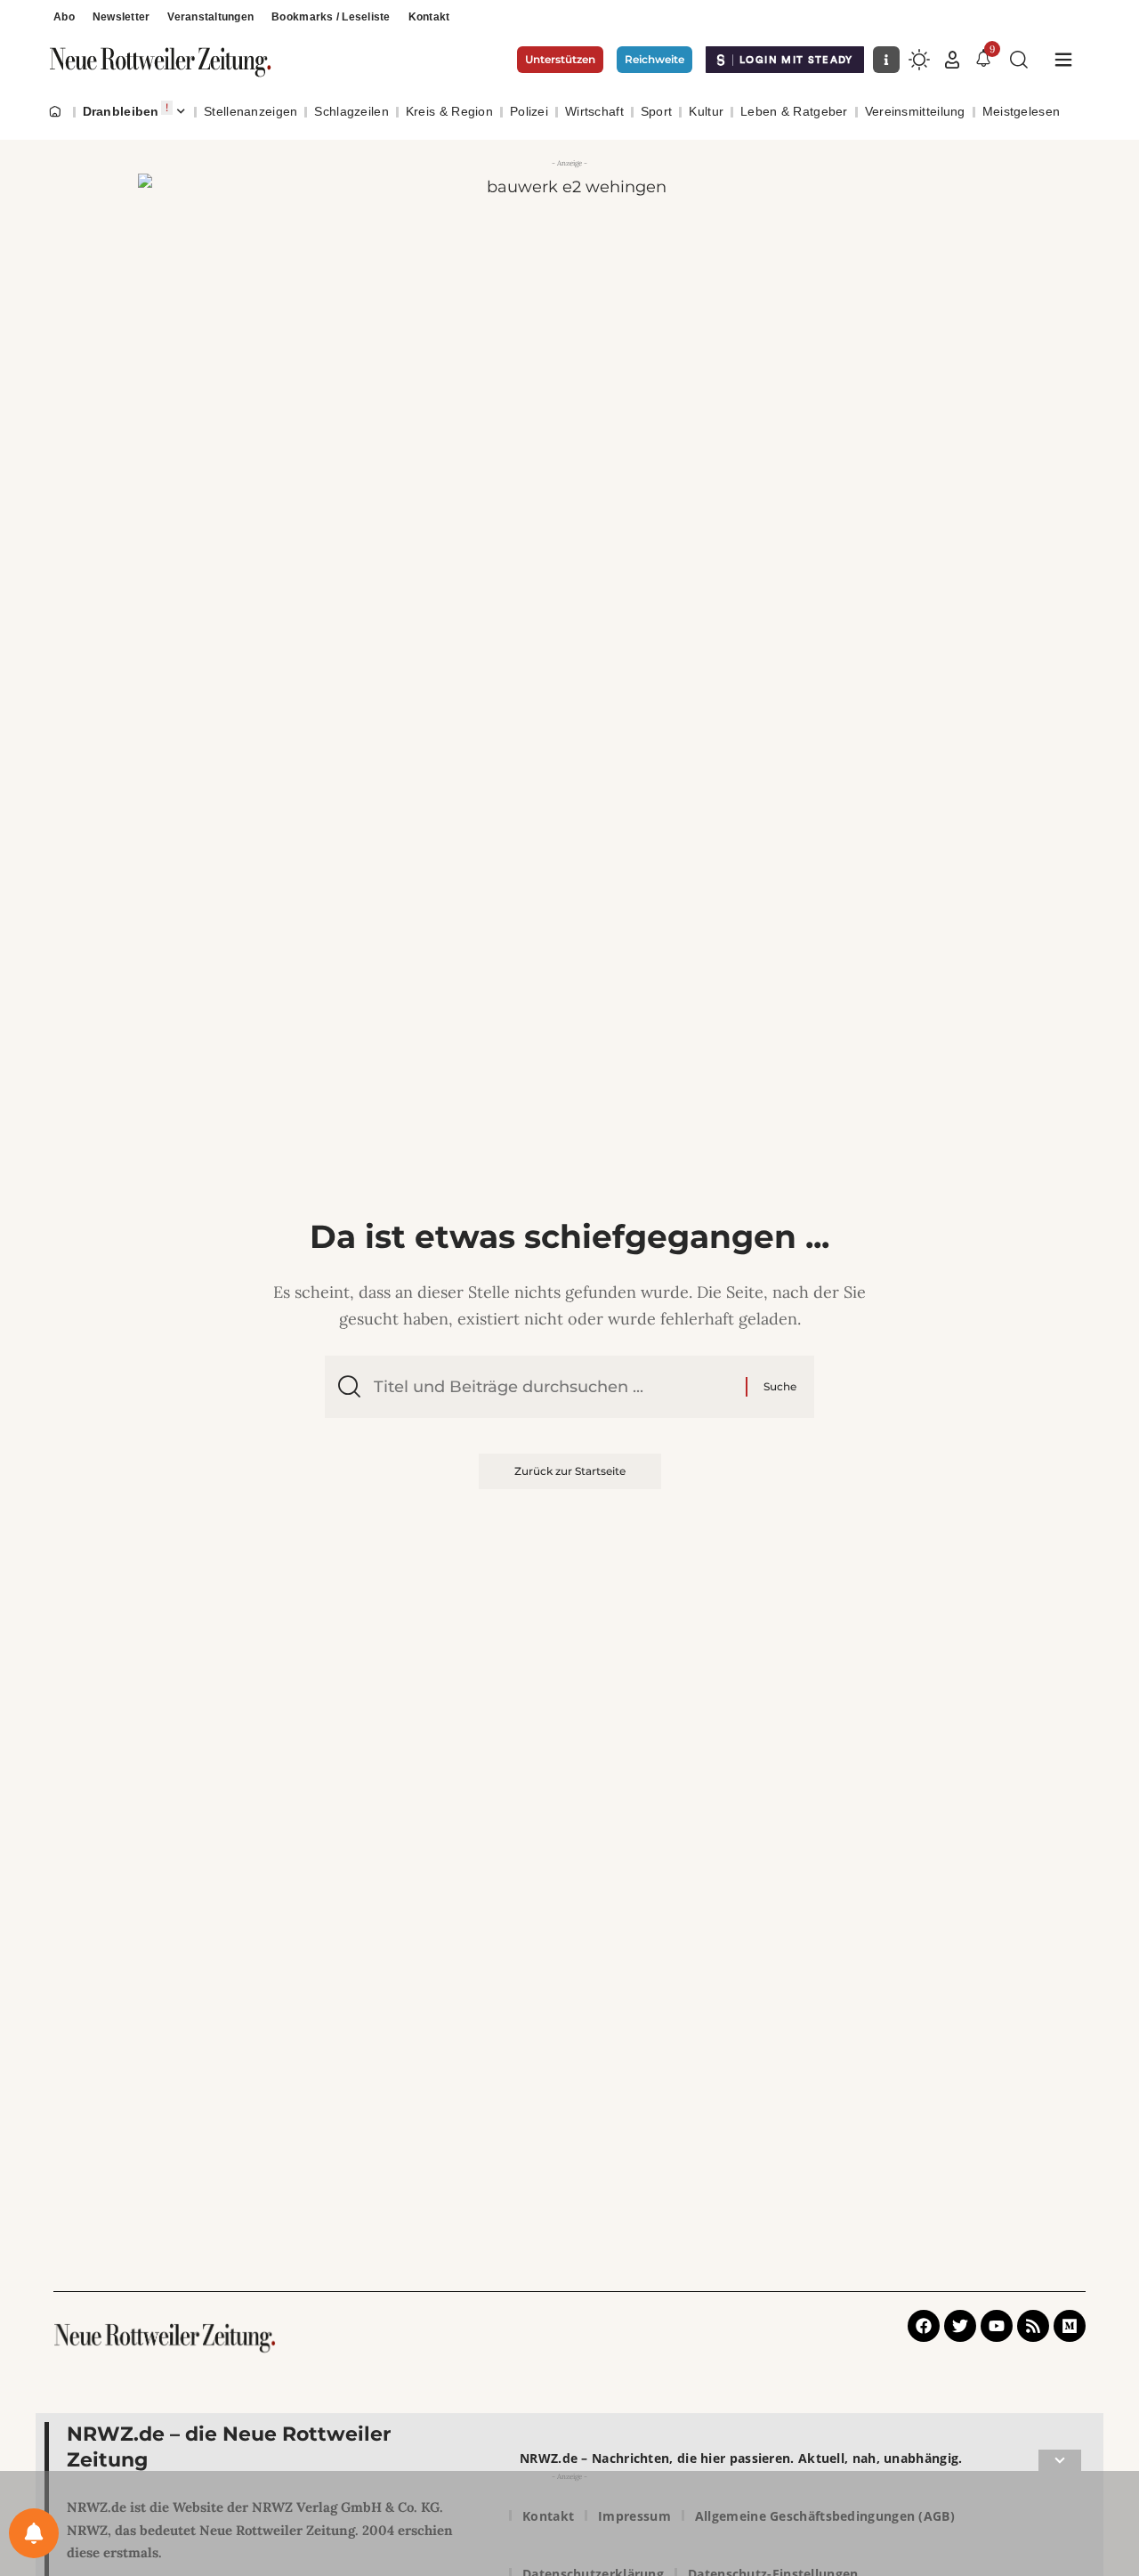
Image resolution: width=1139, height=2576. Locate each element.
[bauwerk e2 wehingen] (569, 294)
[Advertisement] (569, 2527)
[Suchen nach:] (553, 1387)
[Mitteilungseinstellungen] (34, 2533)
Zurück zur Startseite (570, 1471)
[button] (952, 60)
